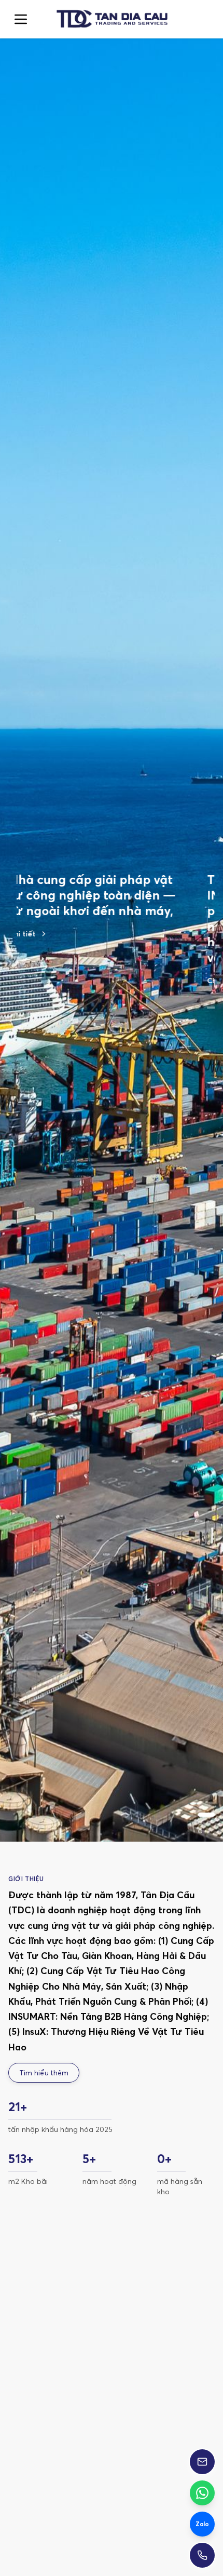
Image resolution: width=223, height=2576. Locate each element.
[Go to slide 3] (66, 1008)
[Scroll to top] (111, 19)
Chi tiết (30, 981)
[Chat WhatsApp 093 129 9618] (202, 2493)
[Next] (198, 2379)
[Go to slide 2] (46, 1008)
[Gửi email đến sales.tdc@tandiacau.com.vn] (202, 2462)
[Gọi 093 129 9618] (202, 2555)
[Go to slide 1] (25, 1008)
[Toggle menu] (21, 19)
